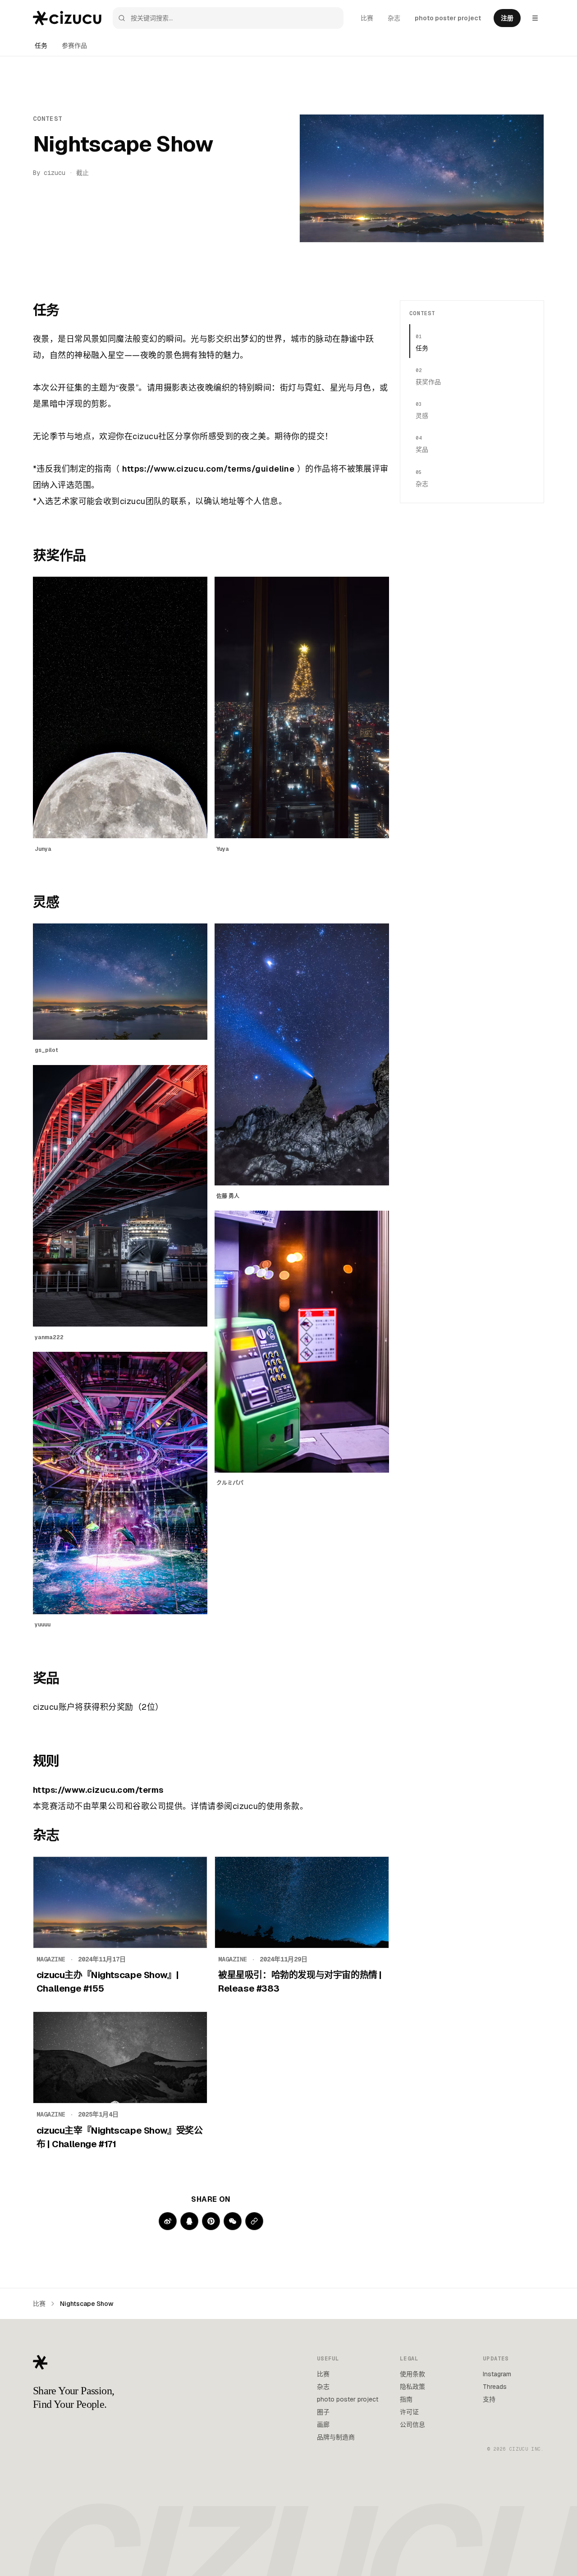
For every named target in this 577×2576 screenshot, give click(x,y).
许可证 (409, 2412)
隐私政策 (412, 2387)
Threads (495, 2387)
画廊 (323, 2424)
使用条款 (412, 2374)
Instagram (497, 2374)
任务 (41, 46)
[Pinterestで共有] (211, 2221)
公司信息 (412, 2424)
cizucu (55, 173)
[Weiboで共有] (168, 2221)
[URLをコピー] (254, 2221)
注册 (507, 18)
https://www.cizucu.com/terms (98, 1790)
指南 (406, 2399)
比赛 (367, 18)
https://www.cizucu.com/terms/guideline (208, 469)
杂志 (394, 18)
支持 (489, 2399)
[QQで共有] (189, 2221)
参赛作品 (74, 46)
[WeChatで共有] (233, 2221)
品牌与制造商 (336, 2437)
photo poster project (448, 18)
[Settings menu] (535, 18)
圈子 (323, 2412)
